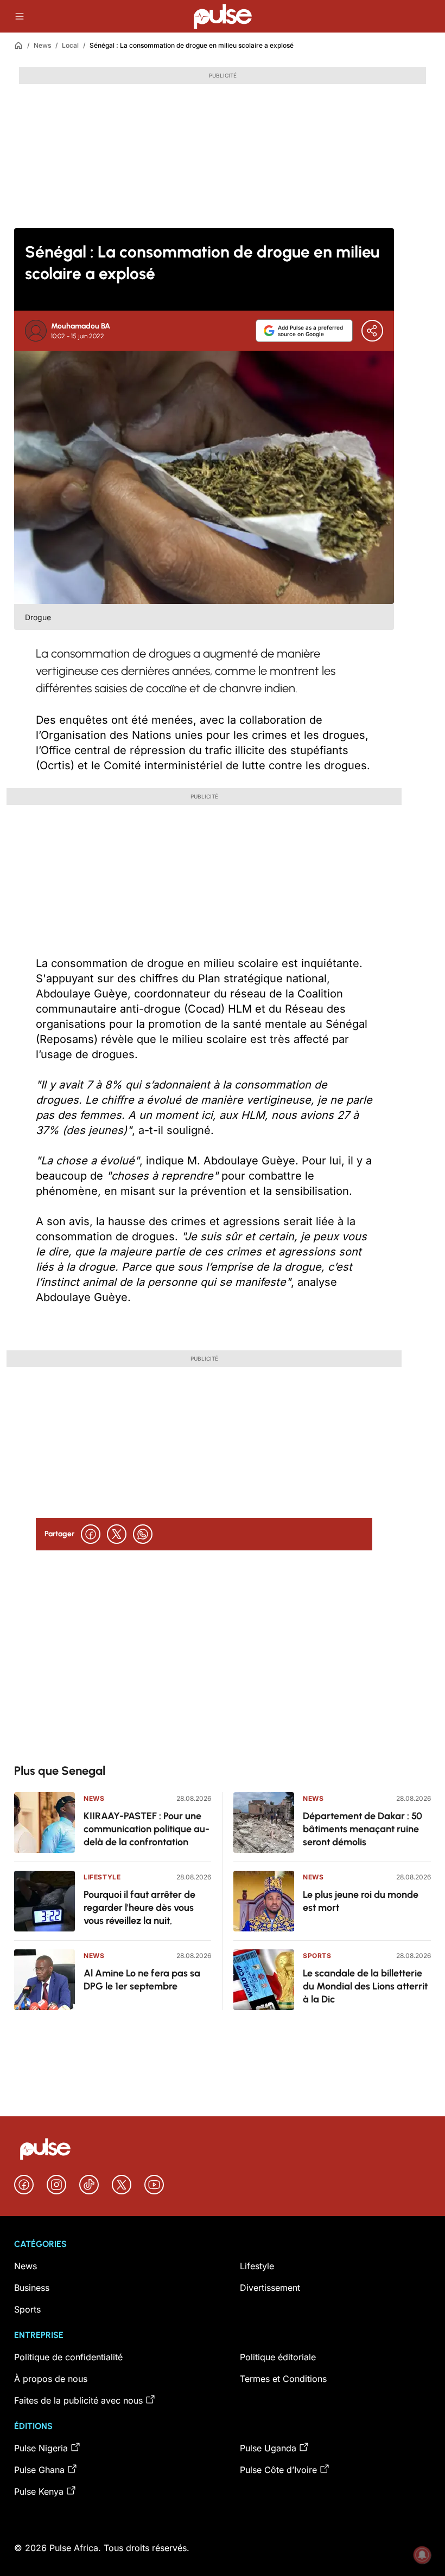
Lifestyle (102, 1877)
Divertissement (270, 2288)
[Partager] (372, 331)
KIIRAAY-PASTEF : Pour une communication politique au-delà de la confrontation (147, 1829)
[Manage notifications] (422, 2555)
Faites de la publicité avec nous (78, 2400)
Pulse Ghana (39, 2470)
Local (70, 45)
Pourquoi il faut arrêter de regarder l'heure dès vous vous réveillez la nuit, (139, 1908)
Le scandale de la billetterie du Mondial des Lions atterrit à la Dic (365, 1986)
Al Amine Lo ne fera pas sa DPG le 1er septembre (142, 1980)
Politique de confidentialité (68, 2357)
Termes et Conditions (283, 2379)
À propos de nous (51, 2379)
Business (32, 2288)
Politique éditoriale (278, 2357)
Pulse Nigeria (41, 2448)
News (42, 45)
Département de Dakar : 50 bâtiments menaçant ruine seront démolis (363, 1829)
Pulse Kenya (39, 2491)
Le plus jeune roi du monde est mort (361, 1901)
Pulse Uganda (268, 2448)
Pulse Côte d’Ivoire (278, 2470)
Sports (317, 1956)
